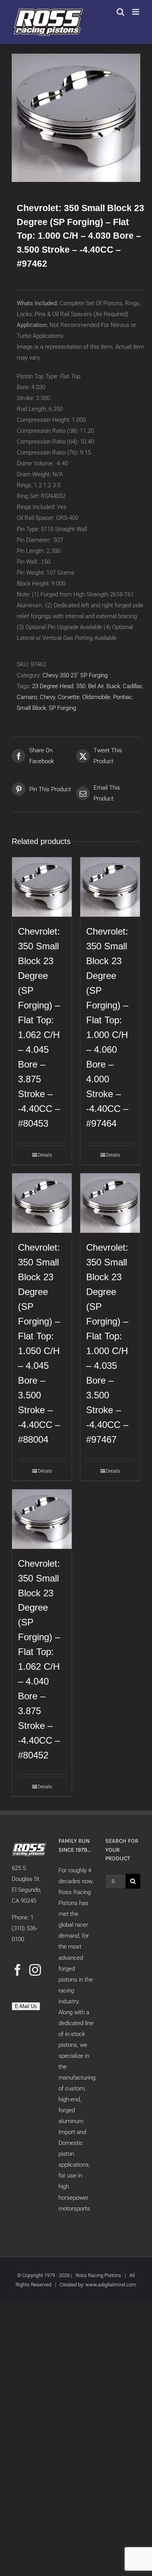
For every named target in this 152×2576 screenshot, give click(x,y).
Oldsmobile (96, 697)
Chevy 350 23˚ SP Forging (75, 675)
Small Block (31, 708)
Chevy (47, 697)
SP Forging (62, 708)
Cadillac (133, 686)
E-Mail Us (26, 2006)
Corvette (69, 697)
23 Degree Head (53, 686)
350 (81, 686)
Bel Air (96, 686)
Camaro (27, 697)
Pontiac (123, 697)
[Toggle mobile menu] (136, 12)
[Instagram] (35, 1970)
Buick (113, 686)
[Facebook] (18, 1970)
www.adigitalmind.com (111, 2285)
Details (45, 1155)
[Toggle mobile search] (120, 12)
